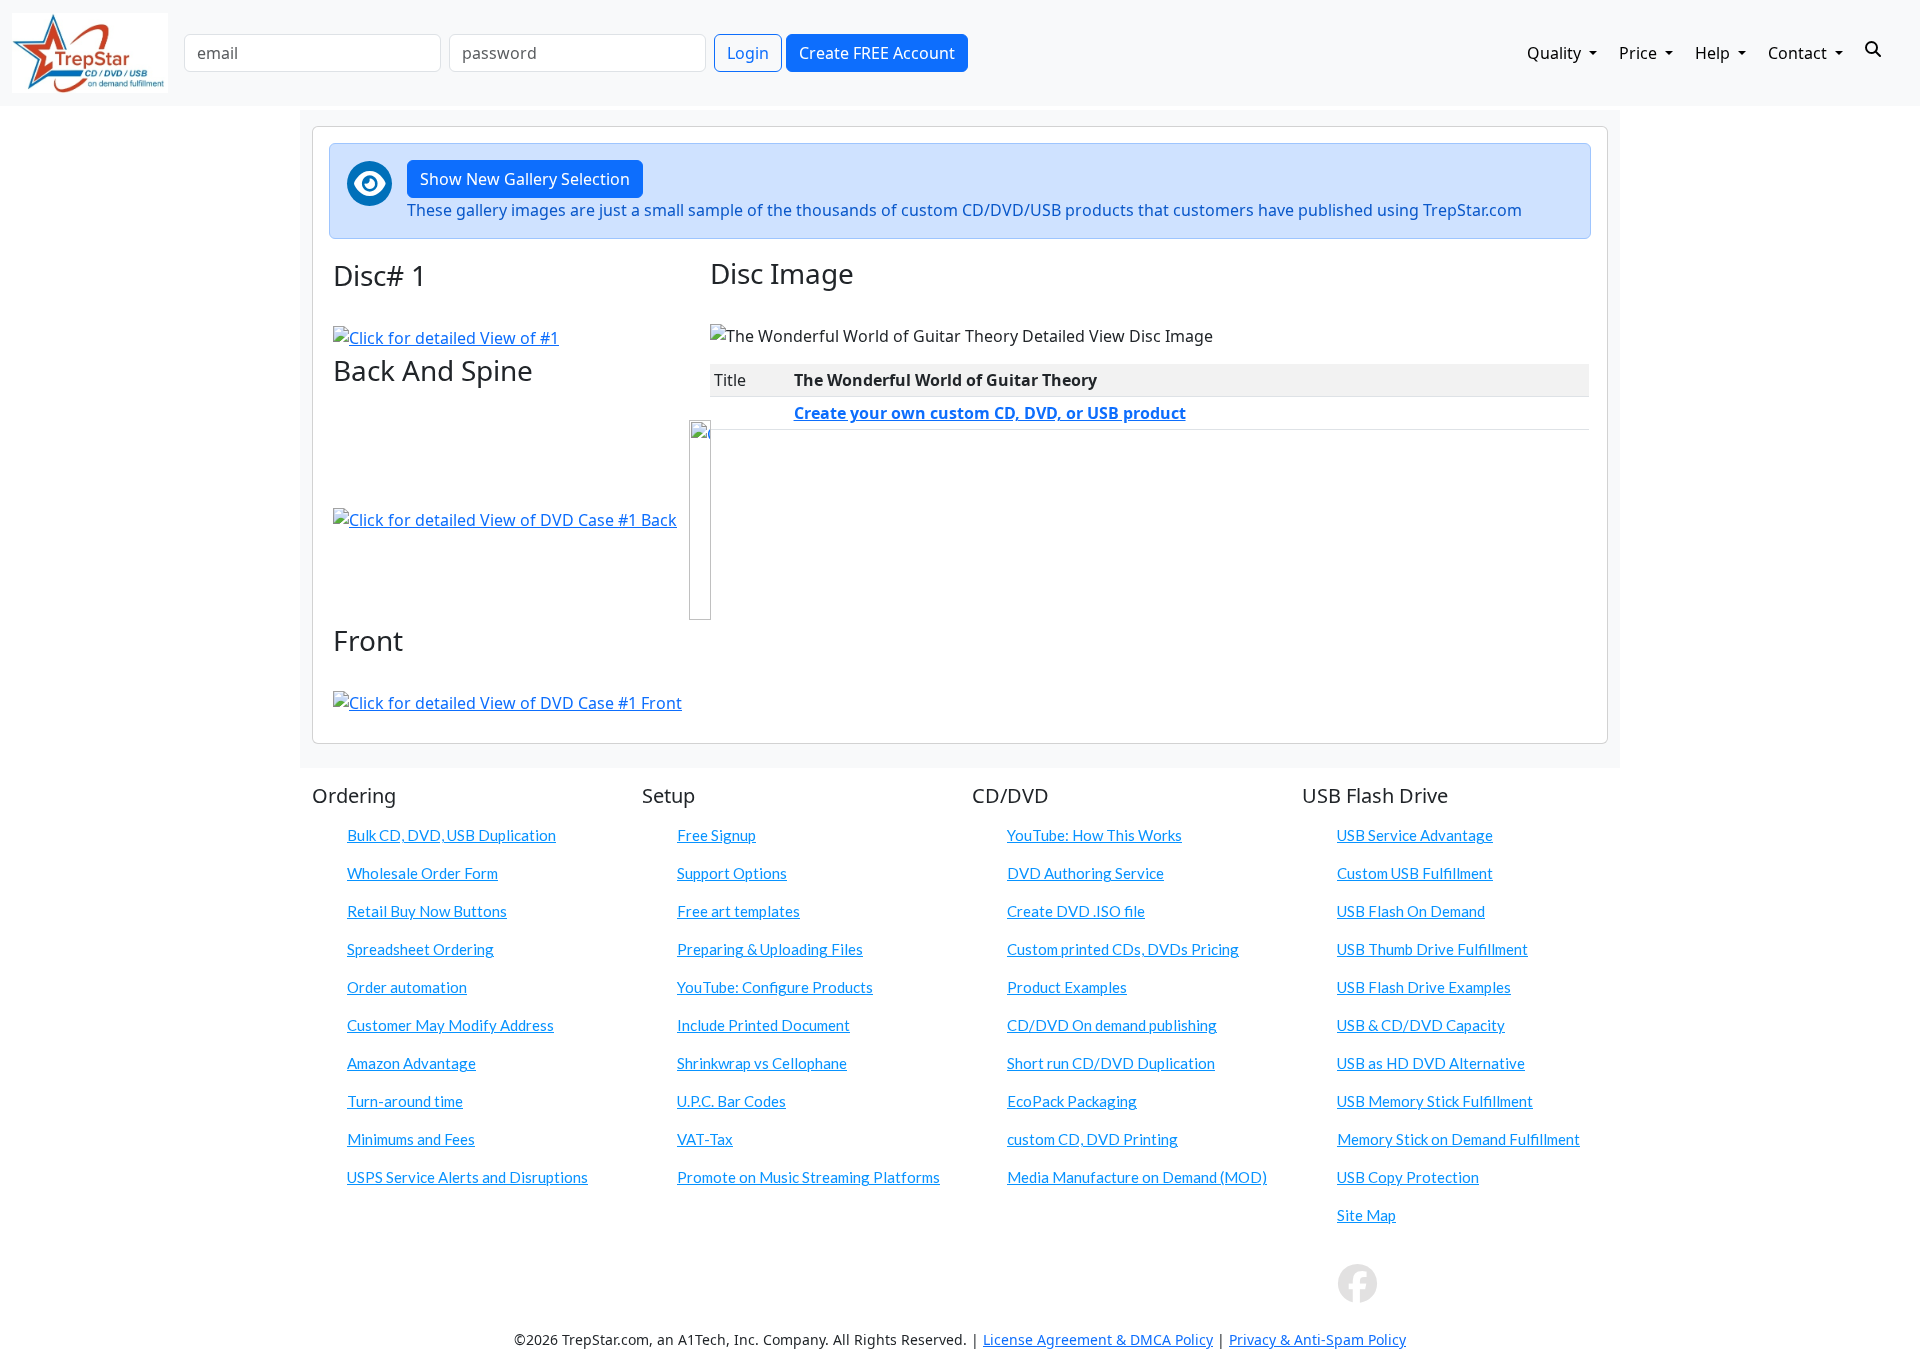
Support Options (732, 873)
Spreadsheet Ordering (420, 949)
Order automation (407, 987)
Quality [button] (1556, 53)
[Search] (1873, 49)
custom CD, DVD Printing (1092, 1139)
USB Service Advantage (1415, 835)
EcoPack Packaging (1072, 1101)
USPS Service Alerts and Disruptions (467, 1177)
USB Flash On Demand (1411, 911)
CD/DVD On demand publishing (1112, 1025)
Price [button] (1640, 53)
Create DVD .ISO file (1076, 911)
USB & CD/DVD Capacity (1421, 1025)
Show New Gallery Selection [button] (525, 179)
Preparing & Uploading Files (770, 949)
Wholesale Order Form (422, 873)
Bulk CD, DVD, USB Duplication (451, 835)
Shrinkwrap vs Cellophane (762, 1063)
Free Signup (716, 835)
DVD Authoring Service (1085, 873)
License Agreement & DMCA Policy (1098, 1339)
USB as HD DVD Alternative (1431, 1063)
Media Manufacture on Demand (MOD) (1137, 1177)
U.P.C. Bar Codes (731, 1101)
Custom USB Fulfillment (1415, 873)
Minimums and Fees (411, 1139)
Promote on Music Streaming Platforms (808, 1177)
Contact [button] (1799, 53)
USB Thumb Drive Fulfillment (1432, 949)
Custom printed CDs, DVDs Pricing (1123, 949)
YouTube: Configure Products (775, 987)
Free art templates (738, 911)
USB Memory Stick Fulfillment (1435, 1101)
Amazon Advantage (411, 1063)
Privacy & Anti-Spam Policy (1317, 1339)
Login (748, 53)
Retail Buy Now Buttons (427, 911)
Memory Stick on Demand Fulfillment (1458, 1139)
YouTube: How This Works (1094, 835)
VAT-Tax (705, 1139)
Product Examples (1067, 987)
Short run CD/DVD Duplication (1111, 1063)
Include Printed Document (763, 1025)
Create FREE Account (877, 53)
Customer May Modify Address (450, 1025)
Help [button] (1714, 53)
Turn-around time (405, 1101)
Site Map (1366, 1215)
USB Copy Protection (1408, 1177)
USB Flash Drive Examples (1424, 987)
